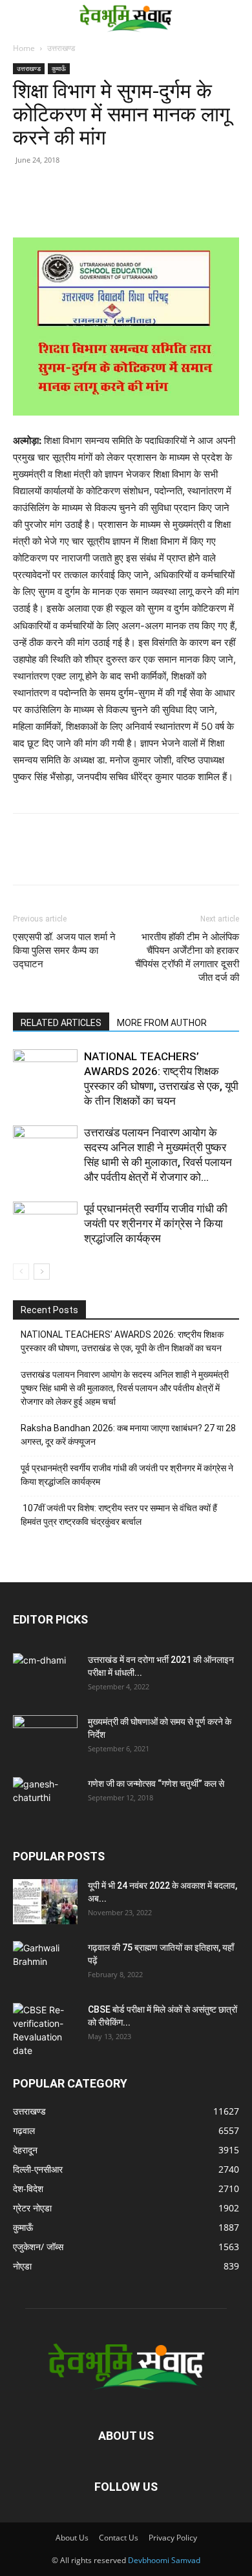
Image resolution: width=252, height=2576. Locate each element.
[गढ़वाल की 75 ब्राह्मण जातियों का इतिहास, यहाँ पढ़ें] (45, 1964)
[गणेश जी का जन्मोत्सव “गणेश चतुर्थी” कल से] (45, 1800)
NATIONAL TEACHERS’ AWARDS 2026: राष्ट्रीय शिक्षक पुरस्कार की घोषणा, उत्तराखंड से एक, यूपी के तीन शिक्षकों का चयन (122, 1341)
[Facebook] (56, 207)
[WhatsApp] (115, 207)
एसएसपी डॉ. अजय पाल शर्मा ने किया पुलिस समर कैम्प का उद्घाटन (64, 951)
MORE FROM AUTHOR (162, 1023)
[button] (21, 17)
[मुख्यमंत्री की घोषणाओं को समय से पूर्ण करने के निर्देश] (45, 1738)
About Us (72, 2538)
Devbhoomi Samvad (164, 2560)
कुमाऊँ (59, 68)
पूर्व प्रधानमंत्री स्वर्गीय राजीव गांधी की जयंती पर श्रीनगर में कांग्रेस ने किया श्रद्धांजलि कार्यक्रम (156, 1223)
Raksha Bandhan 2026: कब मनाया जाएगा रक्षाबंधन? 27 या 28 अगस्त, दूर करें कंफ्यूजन (128, 1435)
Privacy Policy (173, 2538)
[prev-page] (21, 1272)
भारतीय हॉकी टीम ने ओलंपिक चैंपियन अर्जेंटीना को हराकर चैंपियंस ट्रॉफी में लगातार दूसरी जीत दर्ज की (187, 957)
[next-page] (42, 1272)
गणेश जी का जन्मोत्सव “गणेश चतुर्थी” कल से (156, 1784)
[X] (85, 207)
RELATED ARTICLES (61, 1023)
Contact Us (119, 2538)
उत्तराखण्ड (61, 48)
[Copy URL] (26, 207)
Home (24, 48)
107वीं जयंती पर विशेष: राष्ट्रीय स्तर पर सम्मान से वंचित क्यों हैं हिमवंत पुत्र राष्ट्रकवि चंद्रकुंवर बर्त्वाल (119, 1515)
